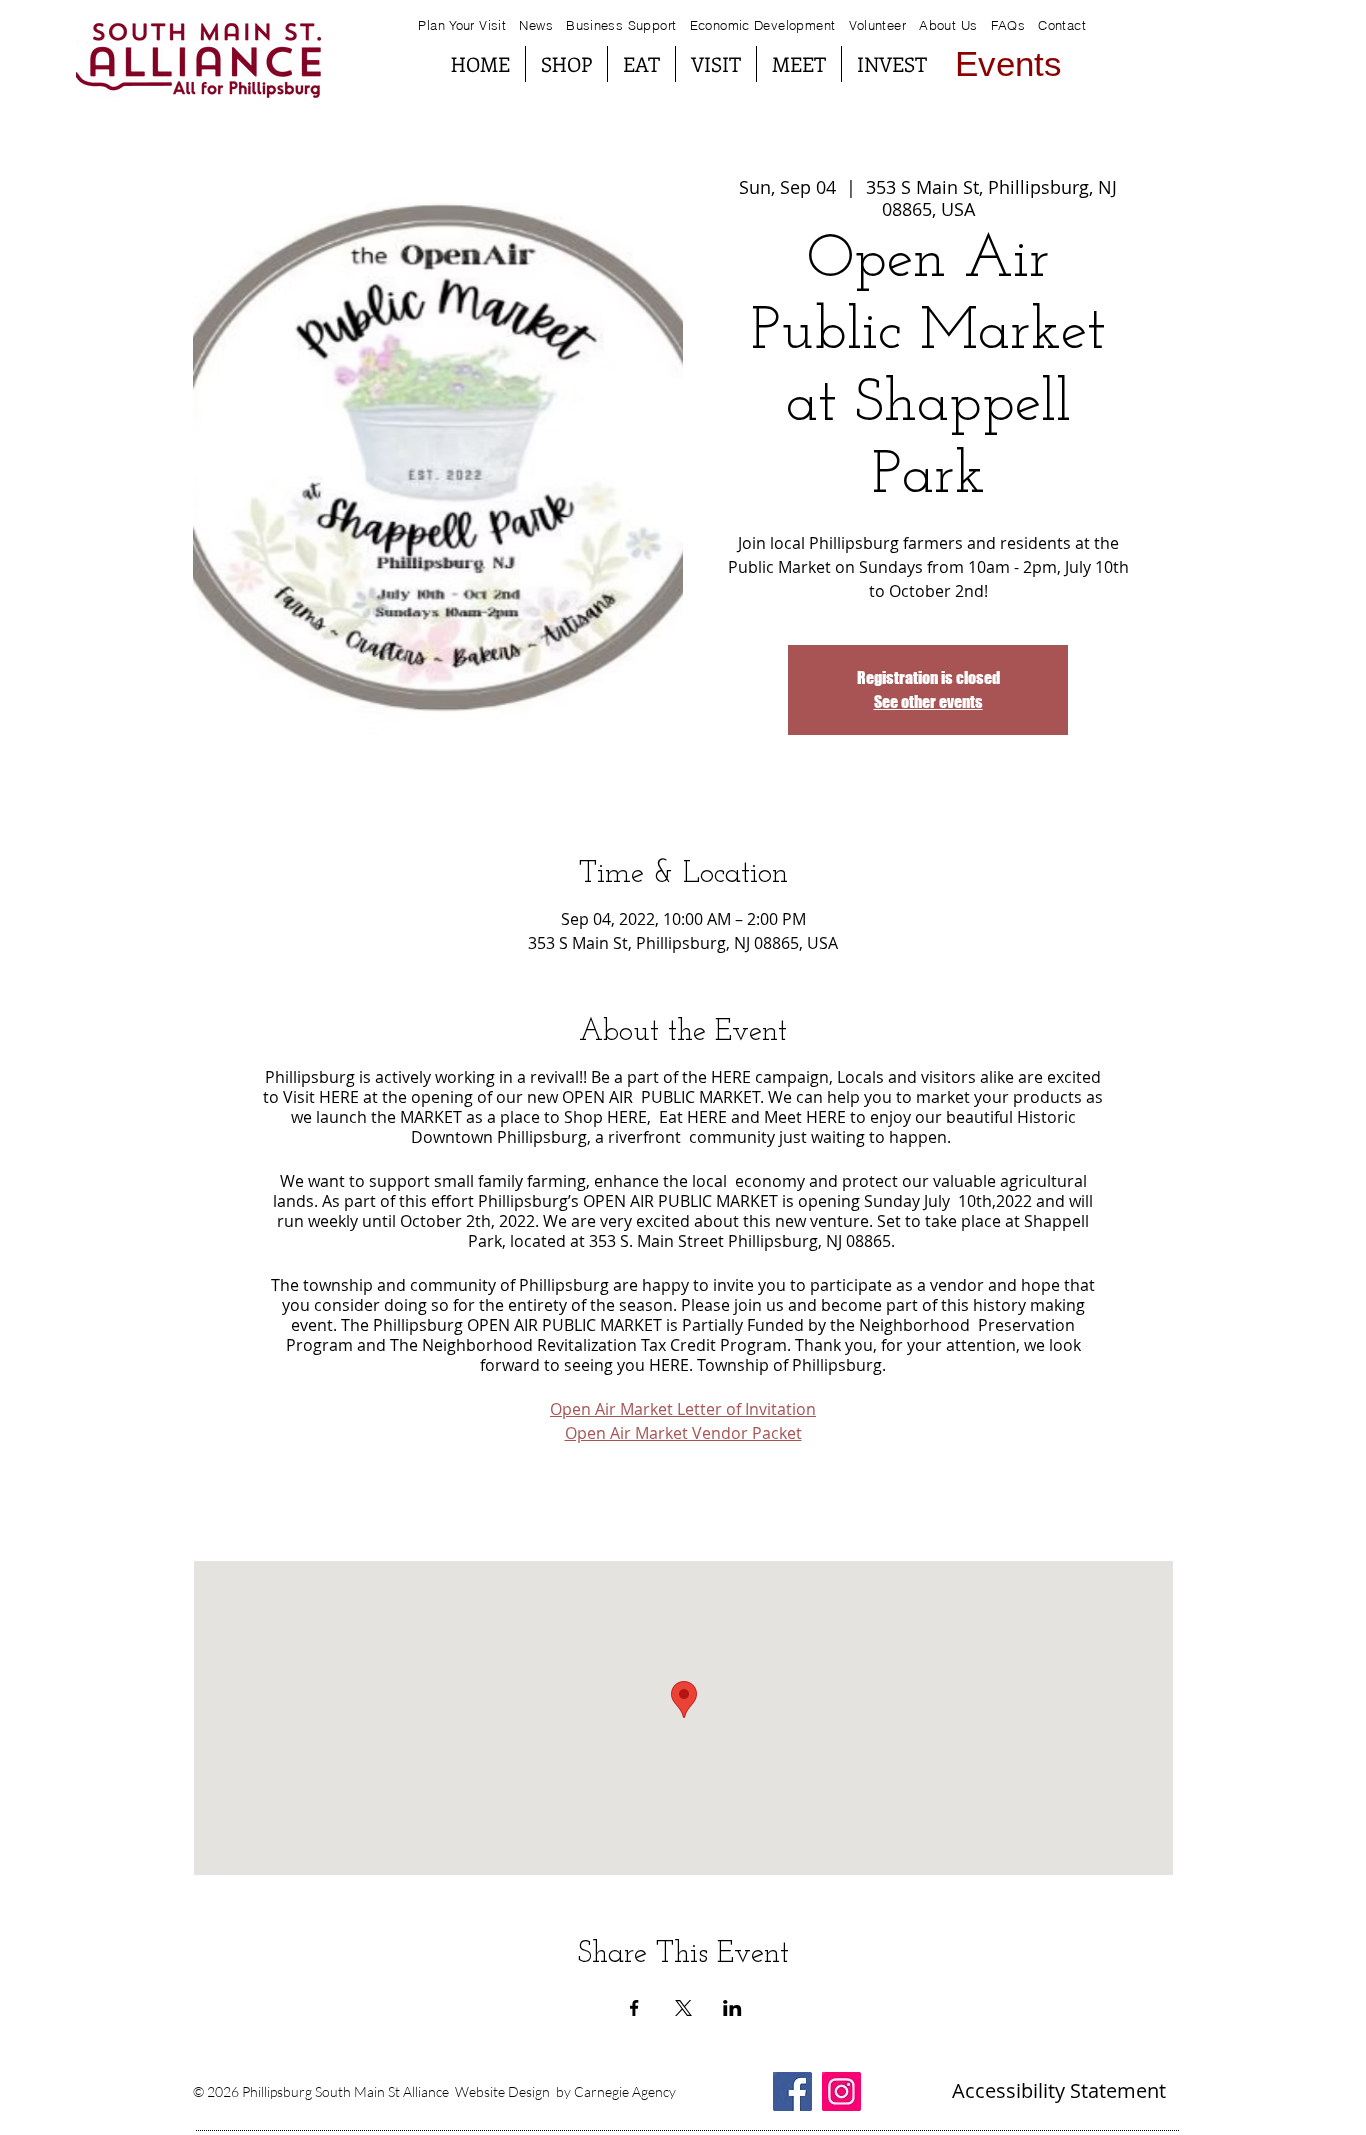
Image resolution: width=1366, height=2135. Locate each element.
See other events (928, 701)
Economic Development (763, 25)
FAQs (1005, 25)
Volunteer (878, 25)
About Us (948, 25)
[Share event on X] (683, 2008)
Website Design (502, 2091)
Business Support (623, 25)
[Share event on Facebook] (634, 2008)
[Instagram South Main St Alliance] (841, 2091)
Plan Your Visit (462, 25)
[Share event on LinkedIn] (732, 2008)
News (536, 25)
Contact (1062, 25)
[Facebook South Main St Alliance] (792, 2091)
